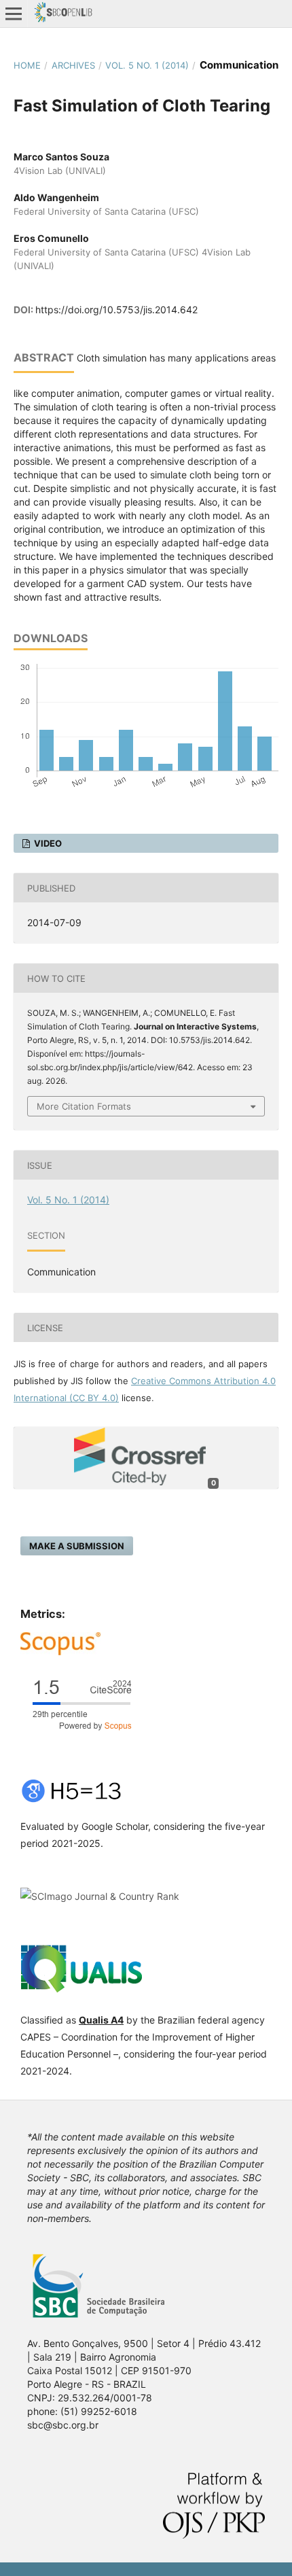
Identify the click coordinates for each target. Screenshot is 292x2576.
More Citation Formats (84, 1106)
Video (47, 843)
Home (27, 65)
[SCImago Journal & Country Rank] (100, 1896)
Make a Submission (77, 1546)
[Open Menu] (14, 14)
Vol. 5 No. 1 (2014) (147, 65)
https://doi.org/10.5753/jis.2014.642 (116, 310)
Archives (73, 65)
